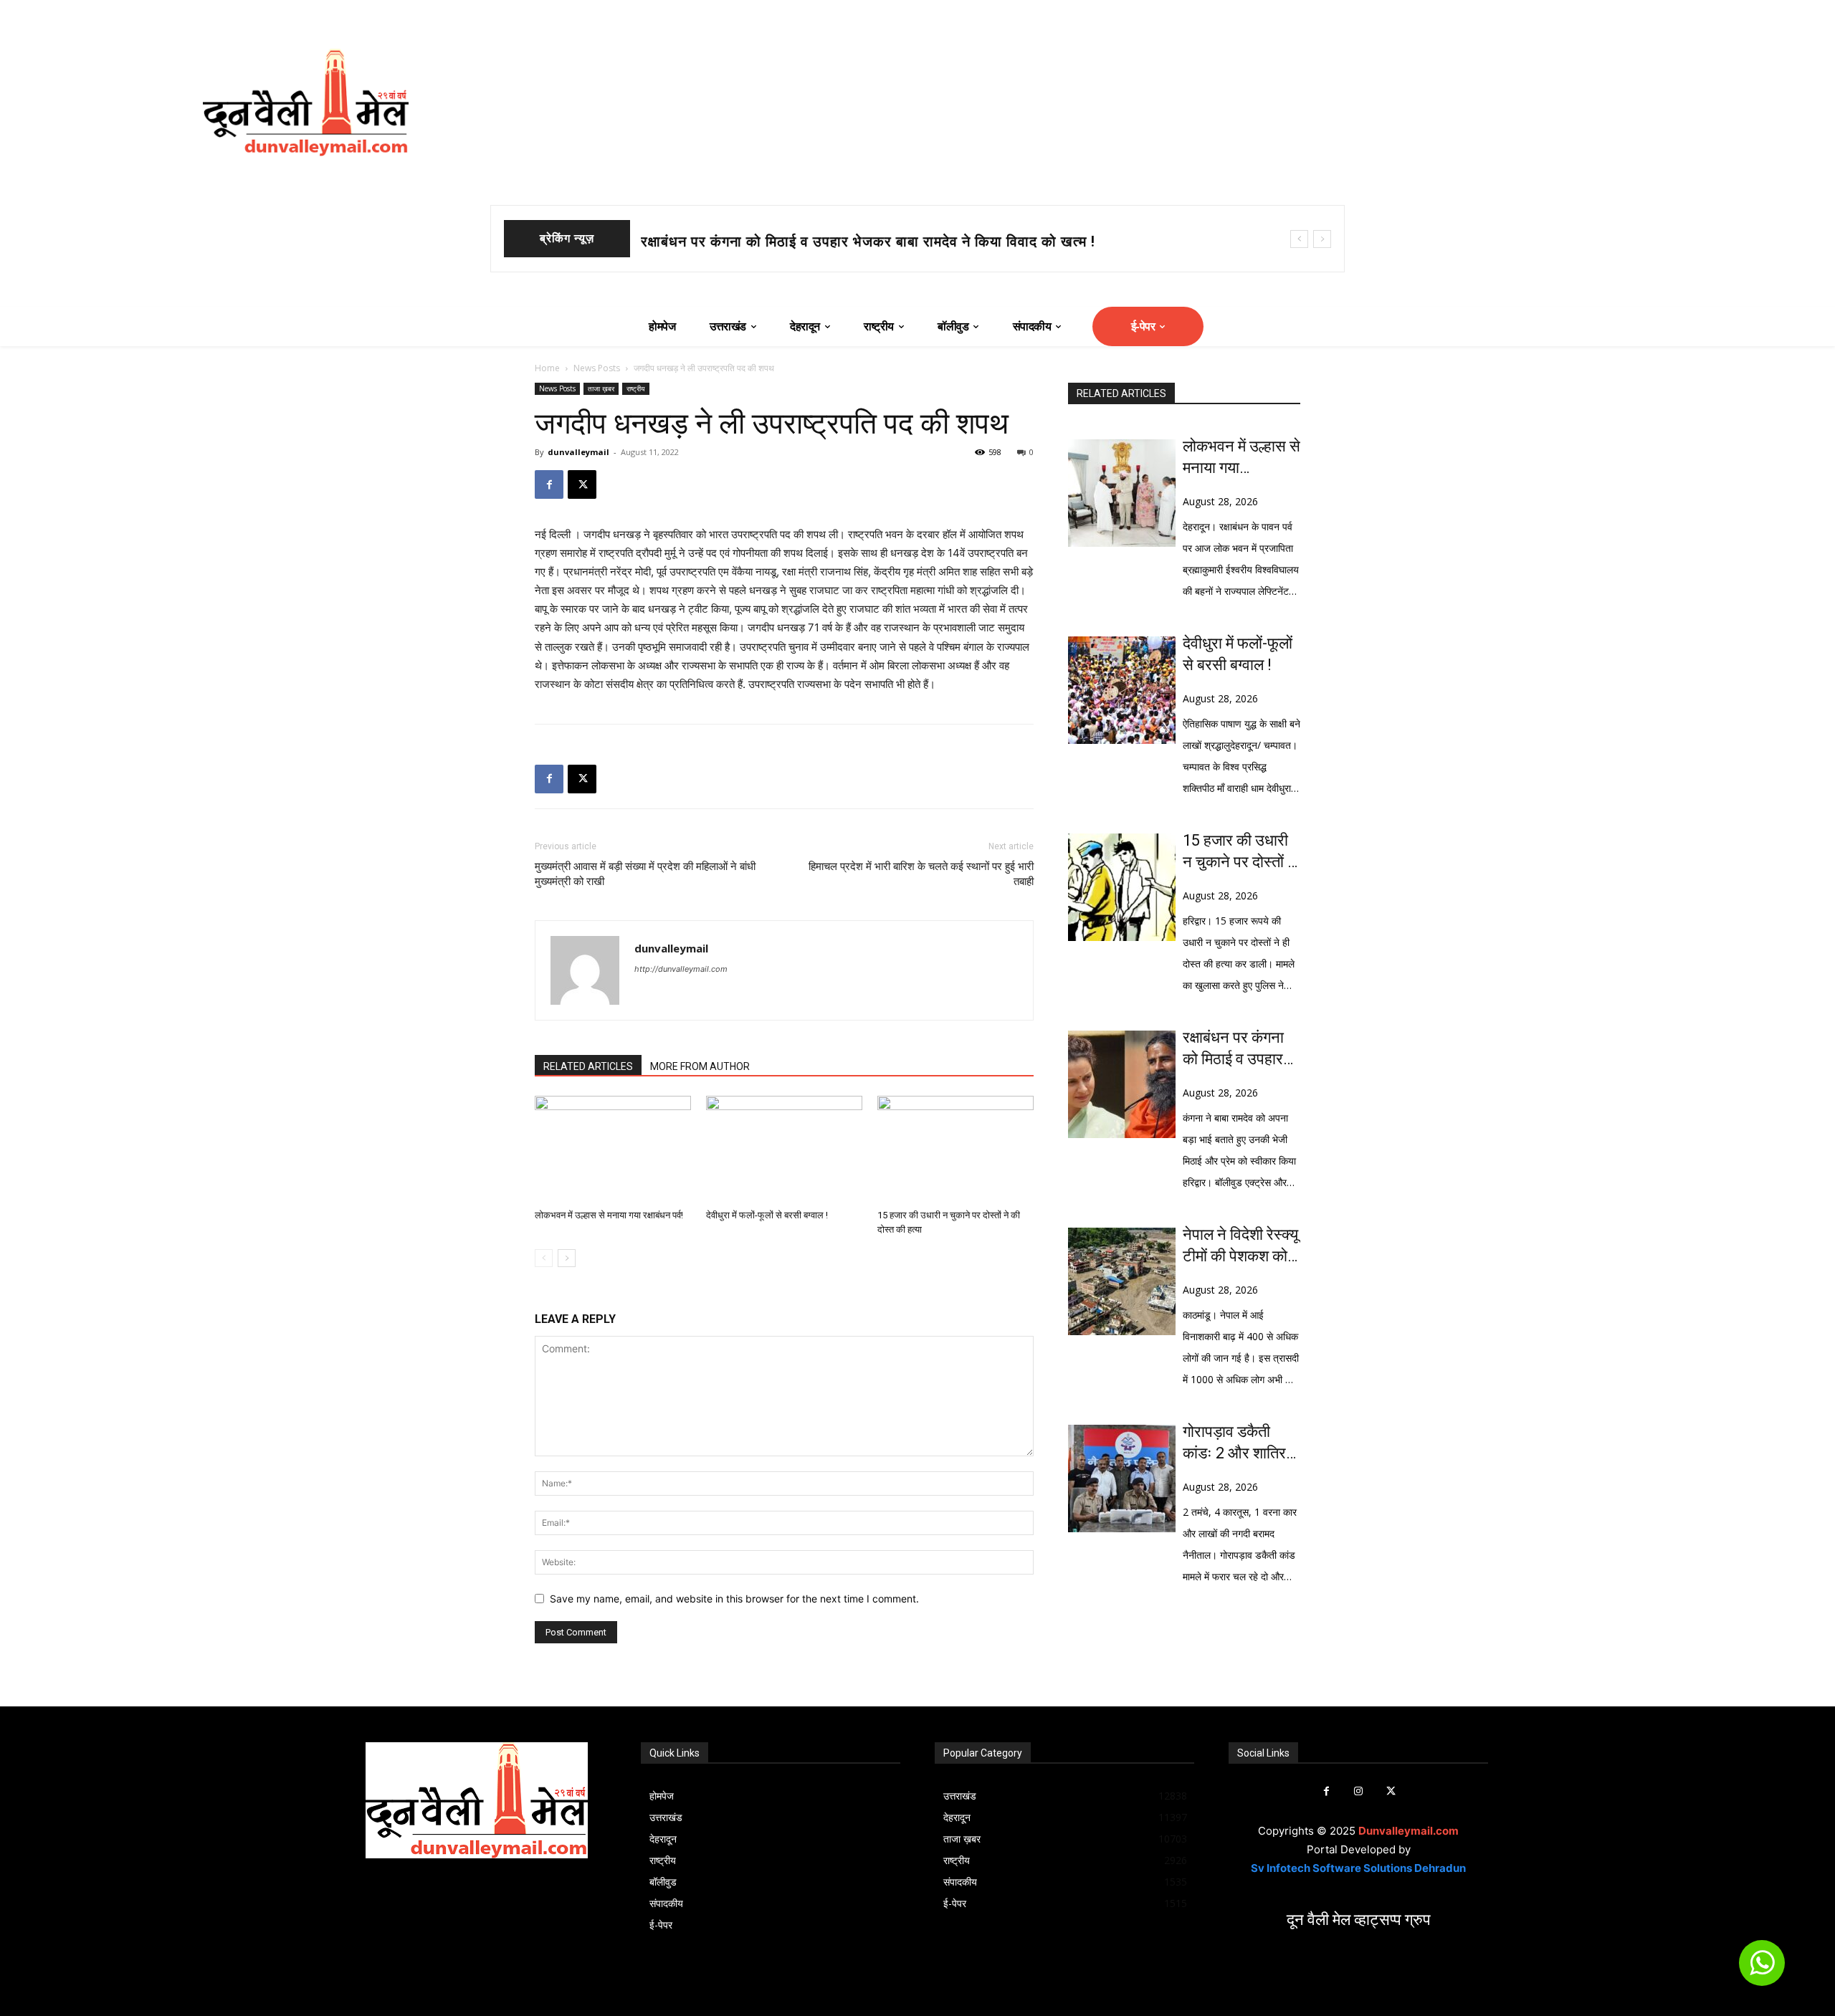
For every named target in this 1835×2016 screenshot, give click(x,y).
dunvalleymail (578, 452)
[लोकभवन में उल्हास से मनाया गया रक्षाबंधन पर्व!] (613, 1150)
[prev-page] (544, 1258)
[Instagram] (1359, 1791)
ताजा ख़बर (601, 388)
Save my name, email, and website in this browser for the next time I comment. (734, 1599)
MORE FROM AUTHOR (700, 1066)
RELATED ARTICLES (588, 1066)
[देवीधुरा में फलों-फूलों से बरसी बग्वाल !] (784, 1150)
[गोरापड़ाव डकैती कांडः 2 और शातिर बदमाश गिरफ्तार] (1122, 1478)
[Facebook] (549, 484)
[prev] (1299, 239)
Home (547, 368)
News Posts (597, 368)
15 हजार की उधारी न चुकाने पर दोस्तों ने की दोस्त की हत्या (1240, 852)
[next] (1322, 239)
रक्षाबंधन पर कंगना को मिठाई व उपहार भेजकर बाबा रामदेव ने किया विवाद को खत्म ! (1241, 1049)
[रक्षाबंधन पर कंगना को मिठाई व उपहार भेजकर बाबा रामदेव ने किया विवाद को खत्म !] (1122, 1084)
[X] (582, 484)
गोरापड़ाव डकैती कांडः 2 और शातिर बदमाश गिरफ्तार (1234, 1443)
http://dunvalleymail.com (681, 969)
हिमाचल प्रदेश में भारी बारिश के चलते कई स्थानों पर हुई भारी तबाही (921, 874)
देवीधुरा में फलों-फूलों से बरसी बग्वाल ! (744, 242)
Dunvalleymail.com (1409, 1831)
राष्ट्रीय (636, 388)
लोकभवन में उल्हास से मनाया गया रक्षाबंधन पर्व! (609, 1215)
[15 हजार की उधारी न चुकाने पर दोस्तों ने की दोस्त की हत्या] (955, 1150)
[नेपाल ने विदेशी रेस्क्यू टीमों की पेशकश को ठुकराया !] (1122, 1281)
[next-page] (567, 1258)
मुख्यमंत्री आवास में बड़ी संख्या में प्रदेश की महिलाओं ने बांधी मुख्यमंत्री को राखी (645, 874)
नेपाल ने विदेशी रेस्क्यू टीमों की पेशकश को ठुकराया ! (1240, 1246)
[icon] (1762, 1969)
